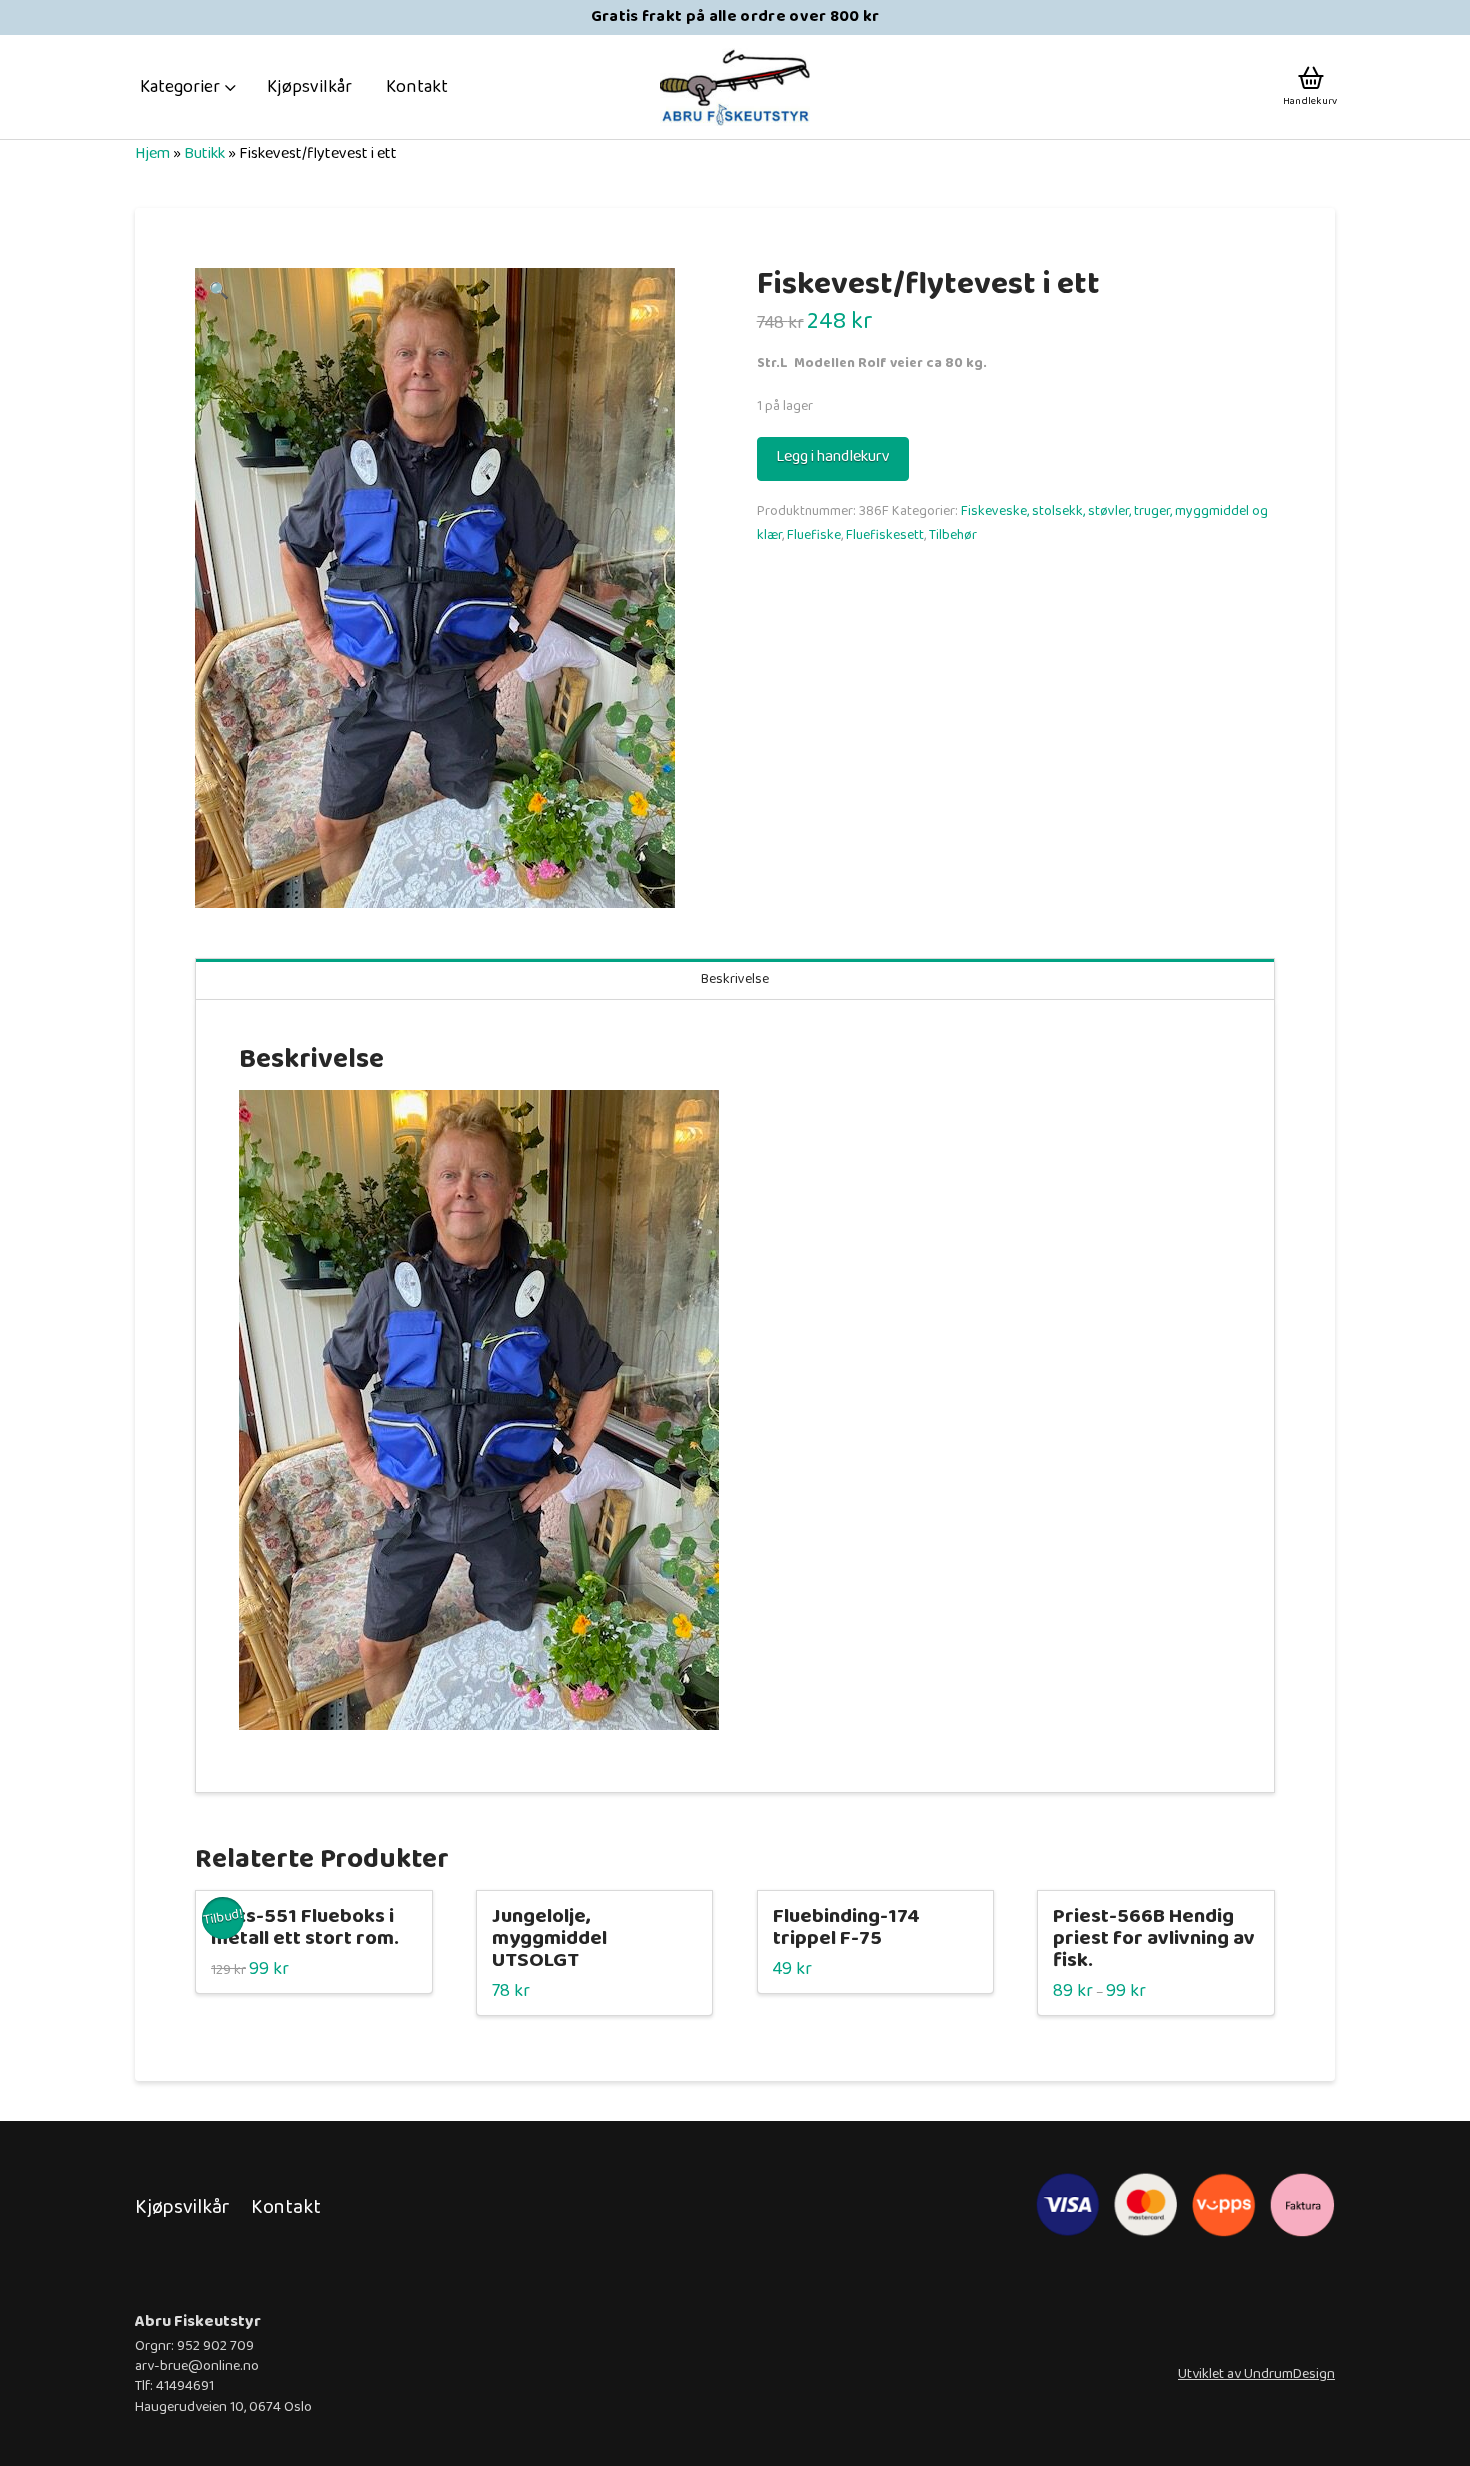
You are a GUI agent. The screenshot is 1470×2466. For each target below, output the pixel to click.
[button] (188, 87)
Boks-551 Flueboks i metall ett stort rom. (305, 1927)
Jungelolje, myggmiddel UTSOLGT (549, 1938)
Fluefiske (814, 535)
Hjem (152, 153)
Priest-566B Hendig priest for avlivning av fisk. (1154, 1938)
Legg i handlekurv (833, 456)
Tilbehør (953, 535)
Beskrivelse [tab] (735, 979)
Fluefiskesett (885, 535)
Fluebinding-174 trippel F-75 (846, 1927)
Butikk (204, 153)
